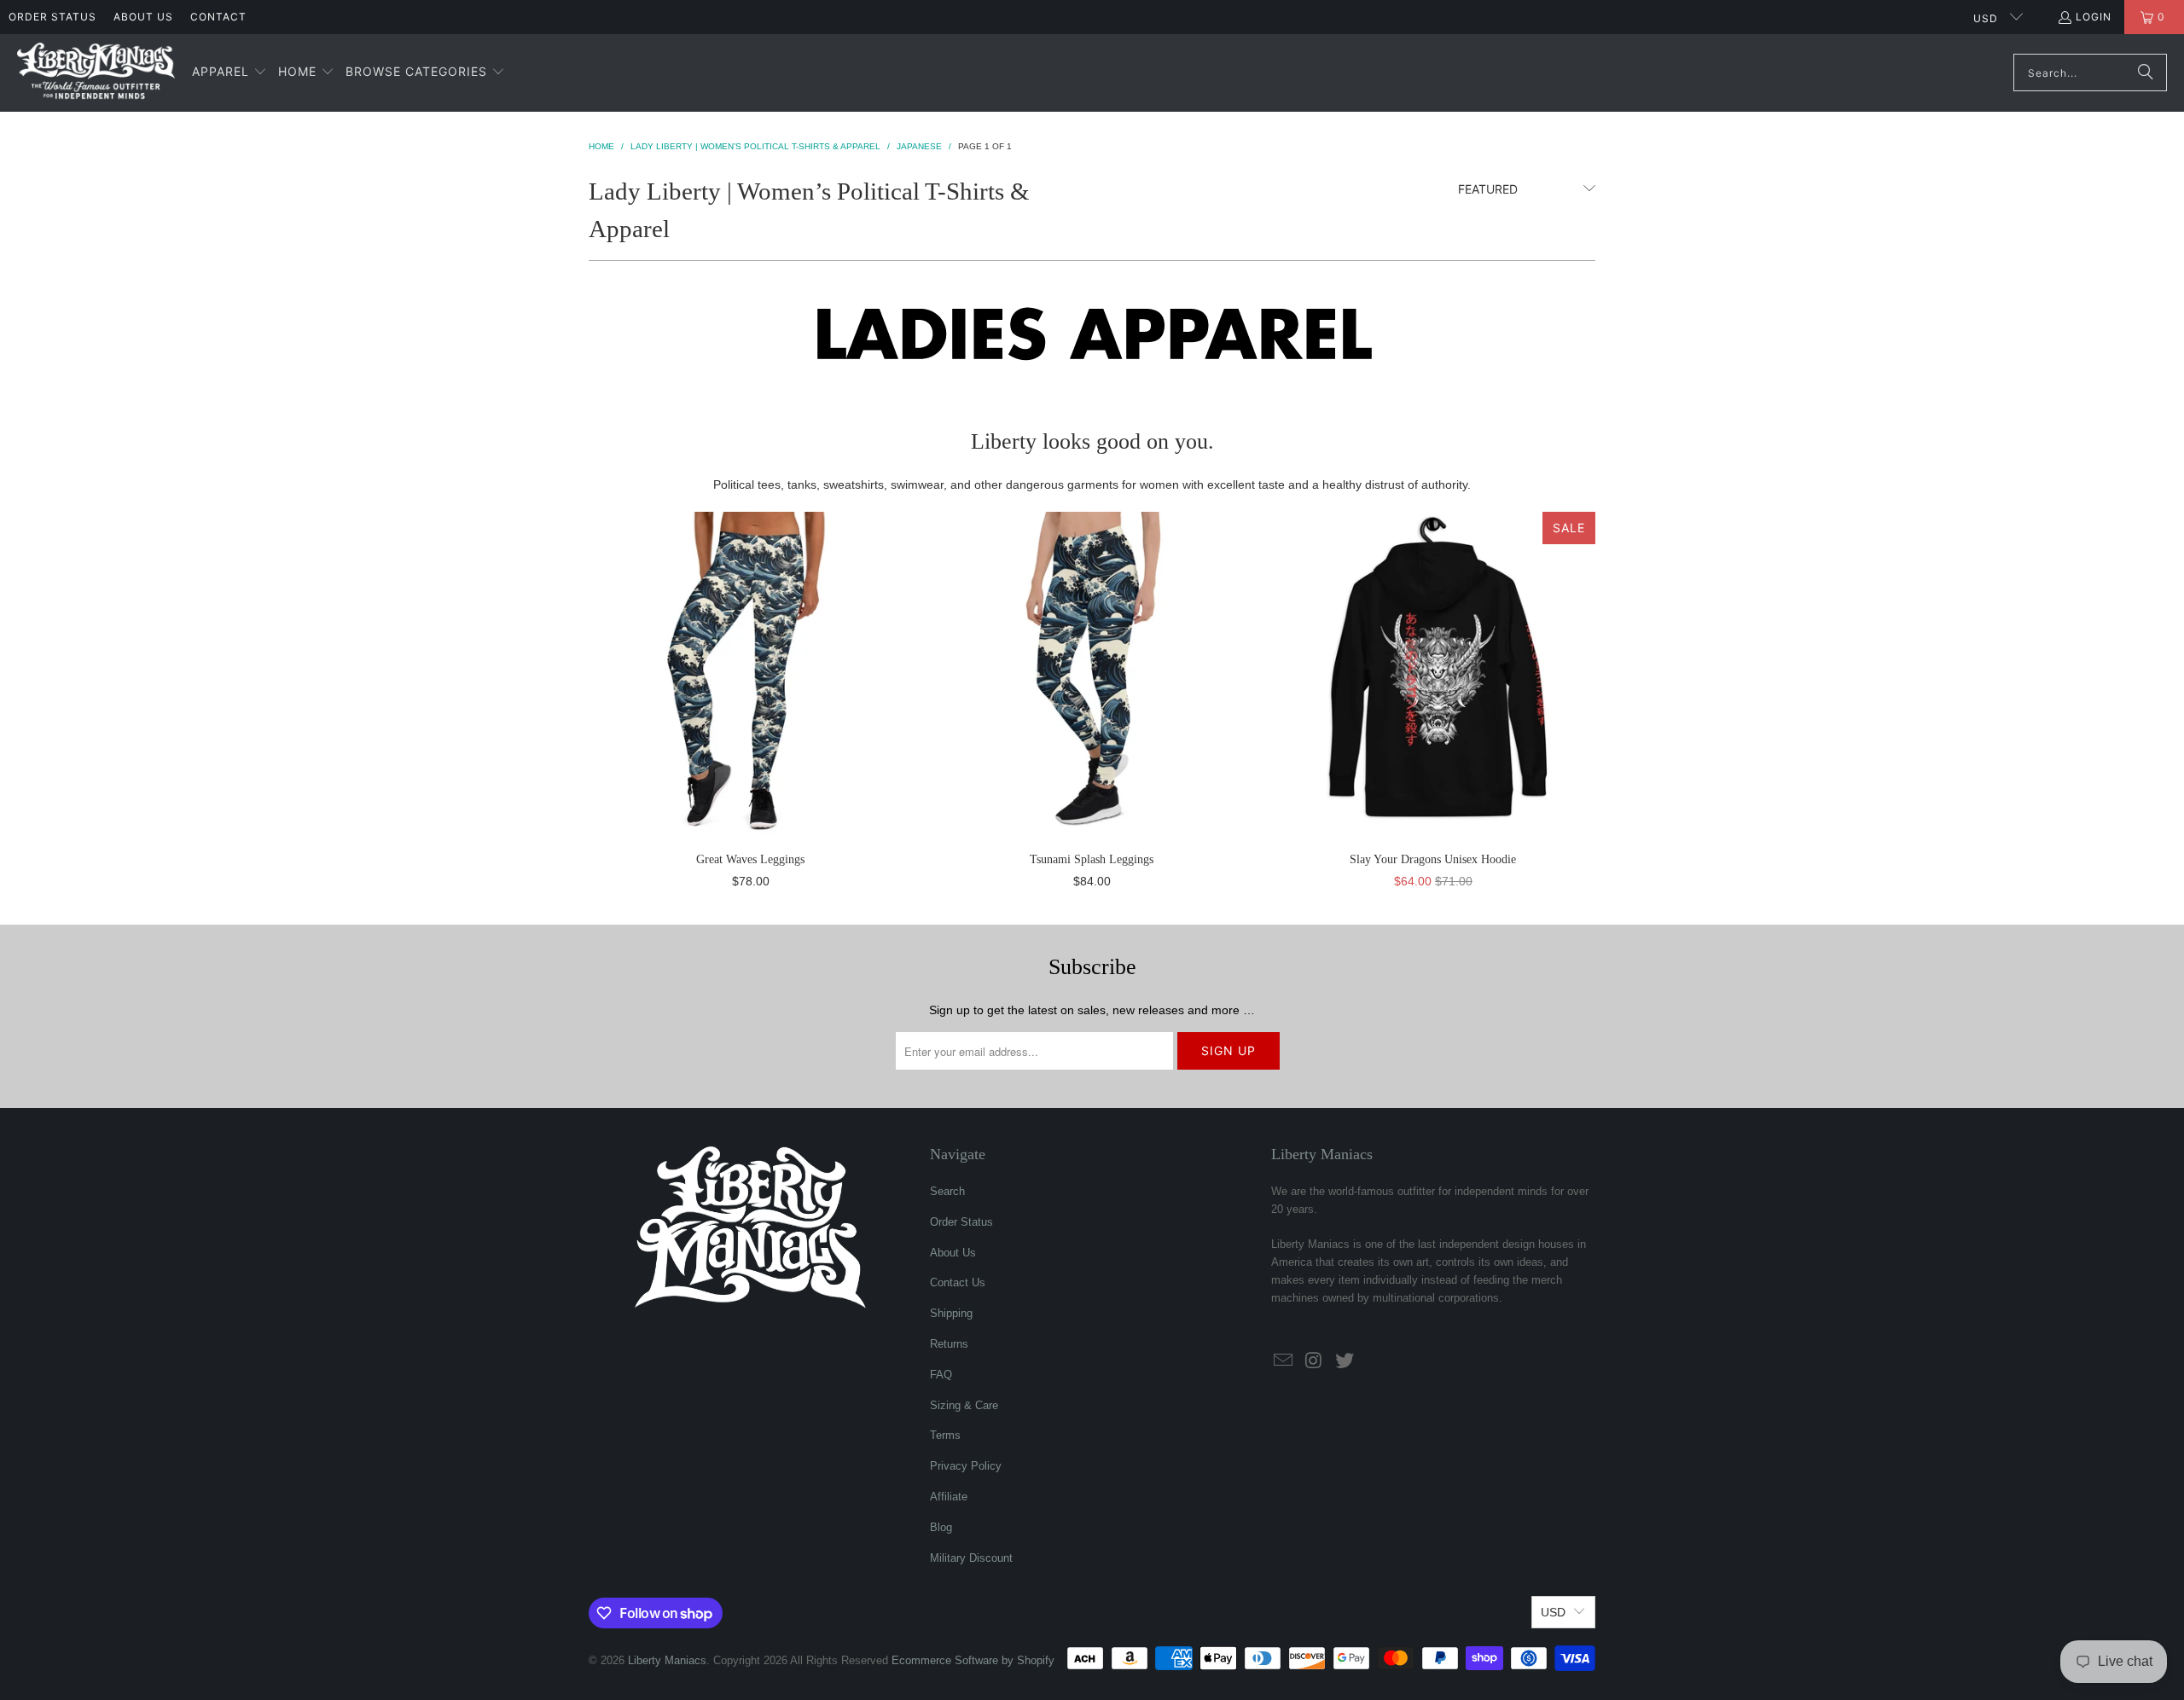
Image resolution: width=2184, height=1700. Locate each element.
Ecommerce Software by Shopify (973, 1660)
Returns (949, 1344)
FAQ (941, 1375)
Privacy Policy (966, 1466)
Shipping (951, 1313)
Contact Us (958, 1282)
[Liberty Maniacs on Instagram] (1315, 1361)
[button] (229, 73)
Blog (941, 1527)
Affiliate (949, 1497)
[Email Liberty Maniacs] (1284, 1361)
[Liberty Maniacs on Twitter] (1345, 1361)
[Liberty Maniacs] (96, 73)
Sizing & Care (964, 1405)
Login (2094, 17)
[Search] (2146, 73)
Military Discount (971, 1558)
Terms (945, 1435)
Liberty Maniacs (667, 1660)
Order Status (52, 17)
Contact (218, 17)
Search (947, 1191)
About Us (143, 17)
